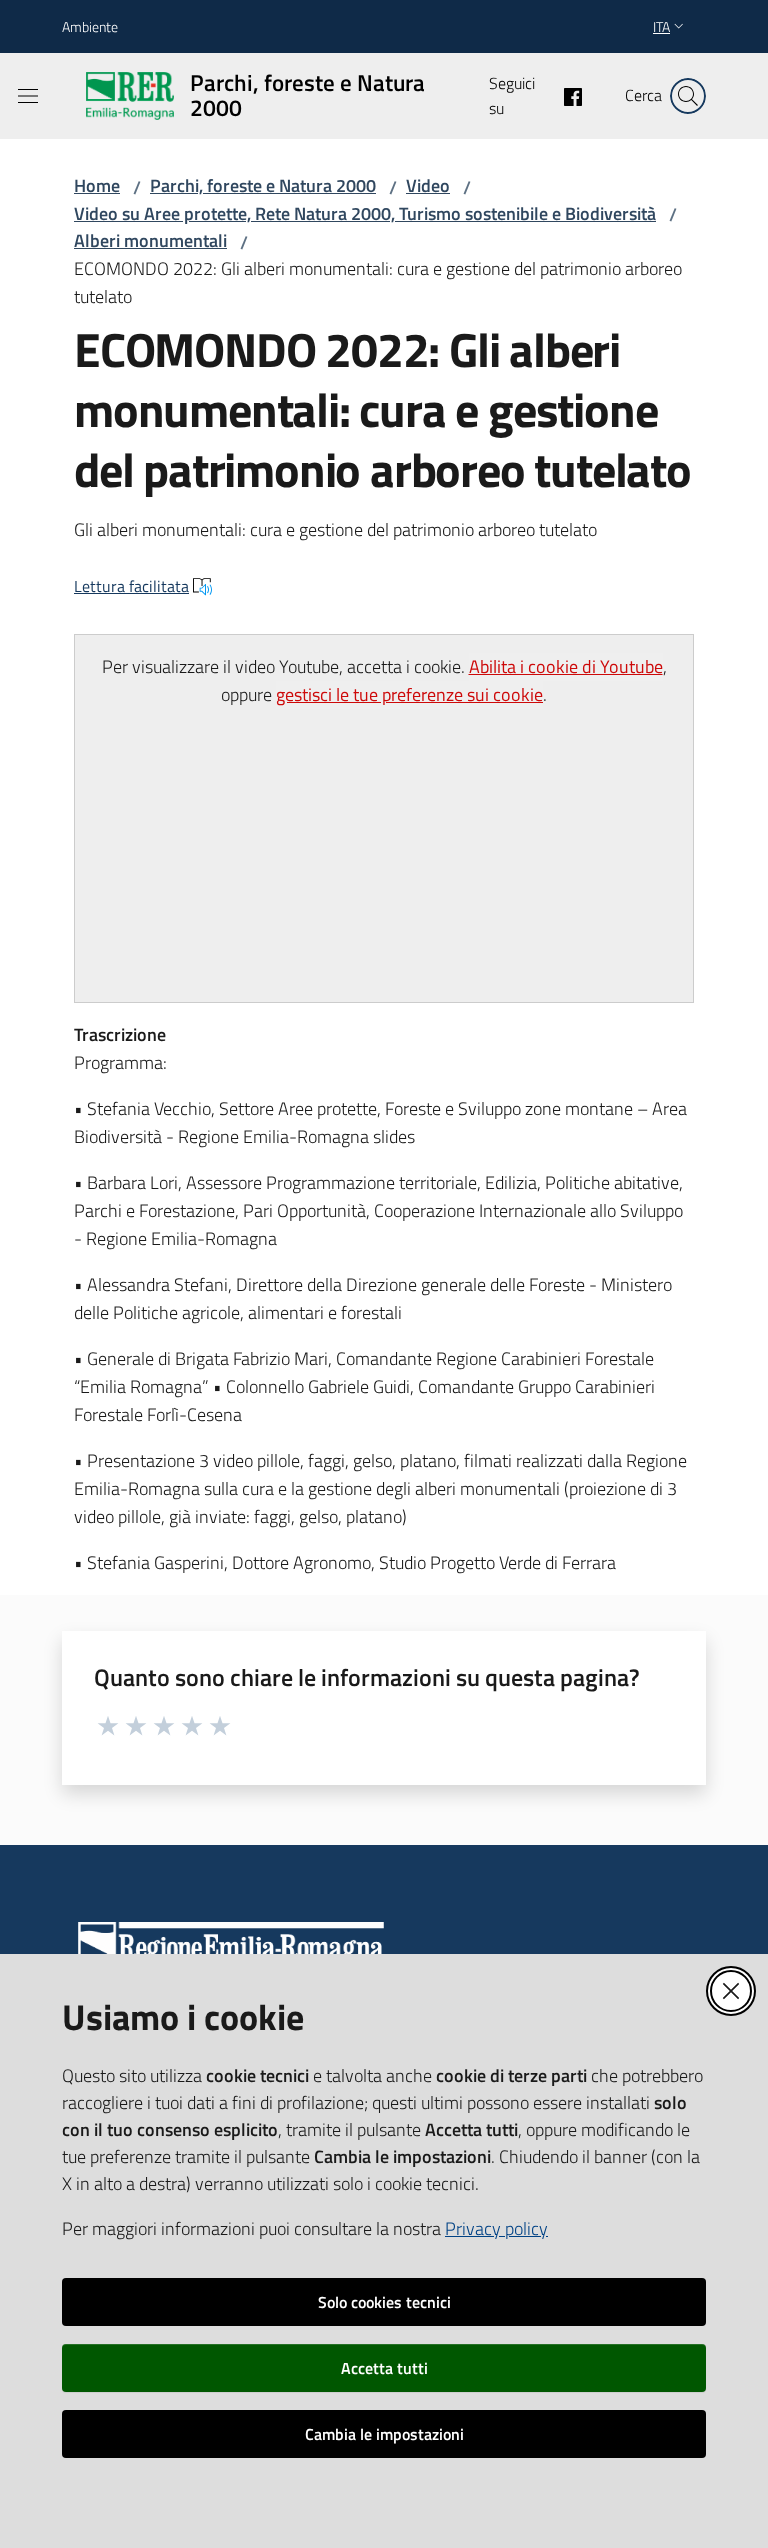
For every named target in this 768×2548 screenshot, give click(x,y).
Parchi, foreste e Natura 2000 (263, 185)
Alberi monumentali (150, 240)
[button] (688, 96)
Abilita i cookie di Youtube (566, 666)
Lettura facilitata (131, 586)
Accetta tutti (384, 2368)
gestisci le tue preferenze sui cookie (409, 694)
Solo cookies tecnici (384, 2302)
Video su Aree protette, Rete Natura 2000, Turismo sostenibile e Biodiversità (365, 213)
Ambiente (90, 26)
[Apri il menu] (28, 96)
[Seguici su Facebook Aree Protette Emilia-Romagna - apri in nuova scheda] (565, 95)
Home (97, 185)
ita (661, 26)
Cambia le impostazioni (384, 2434)
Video (428, 185)
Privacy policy (496, 2228)
